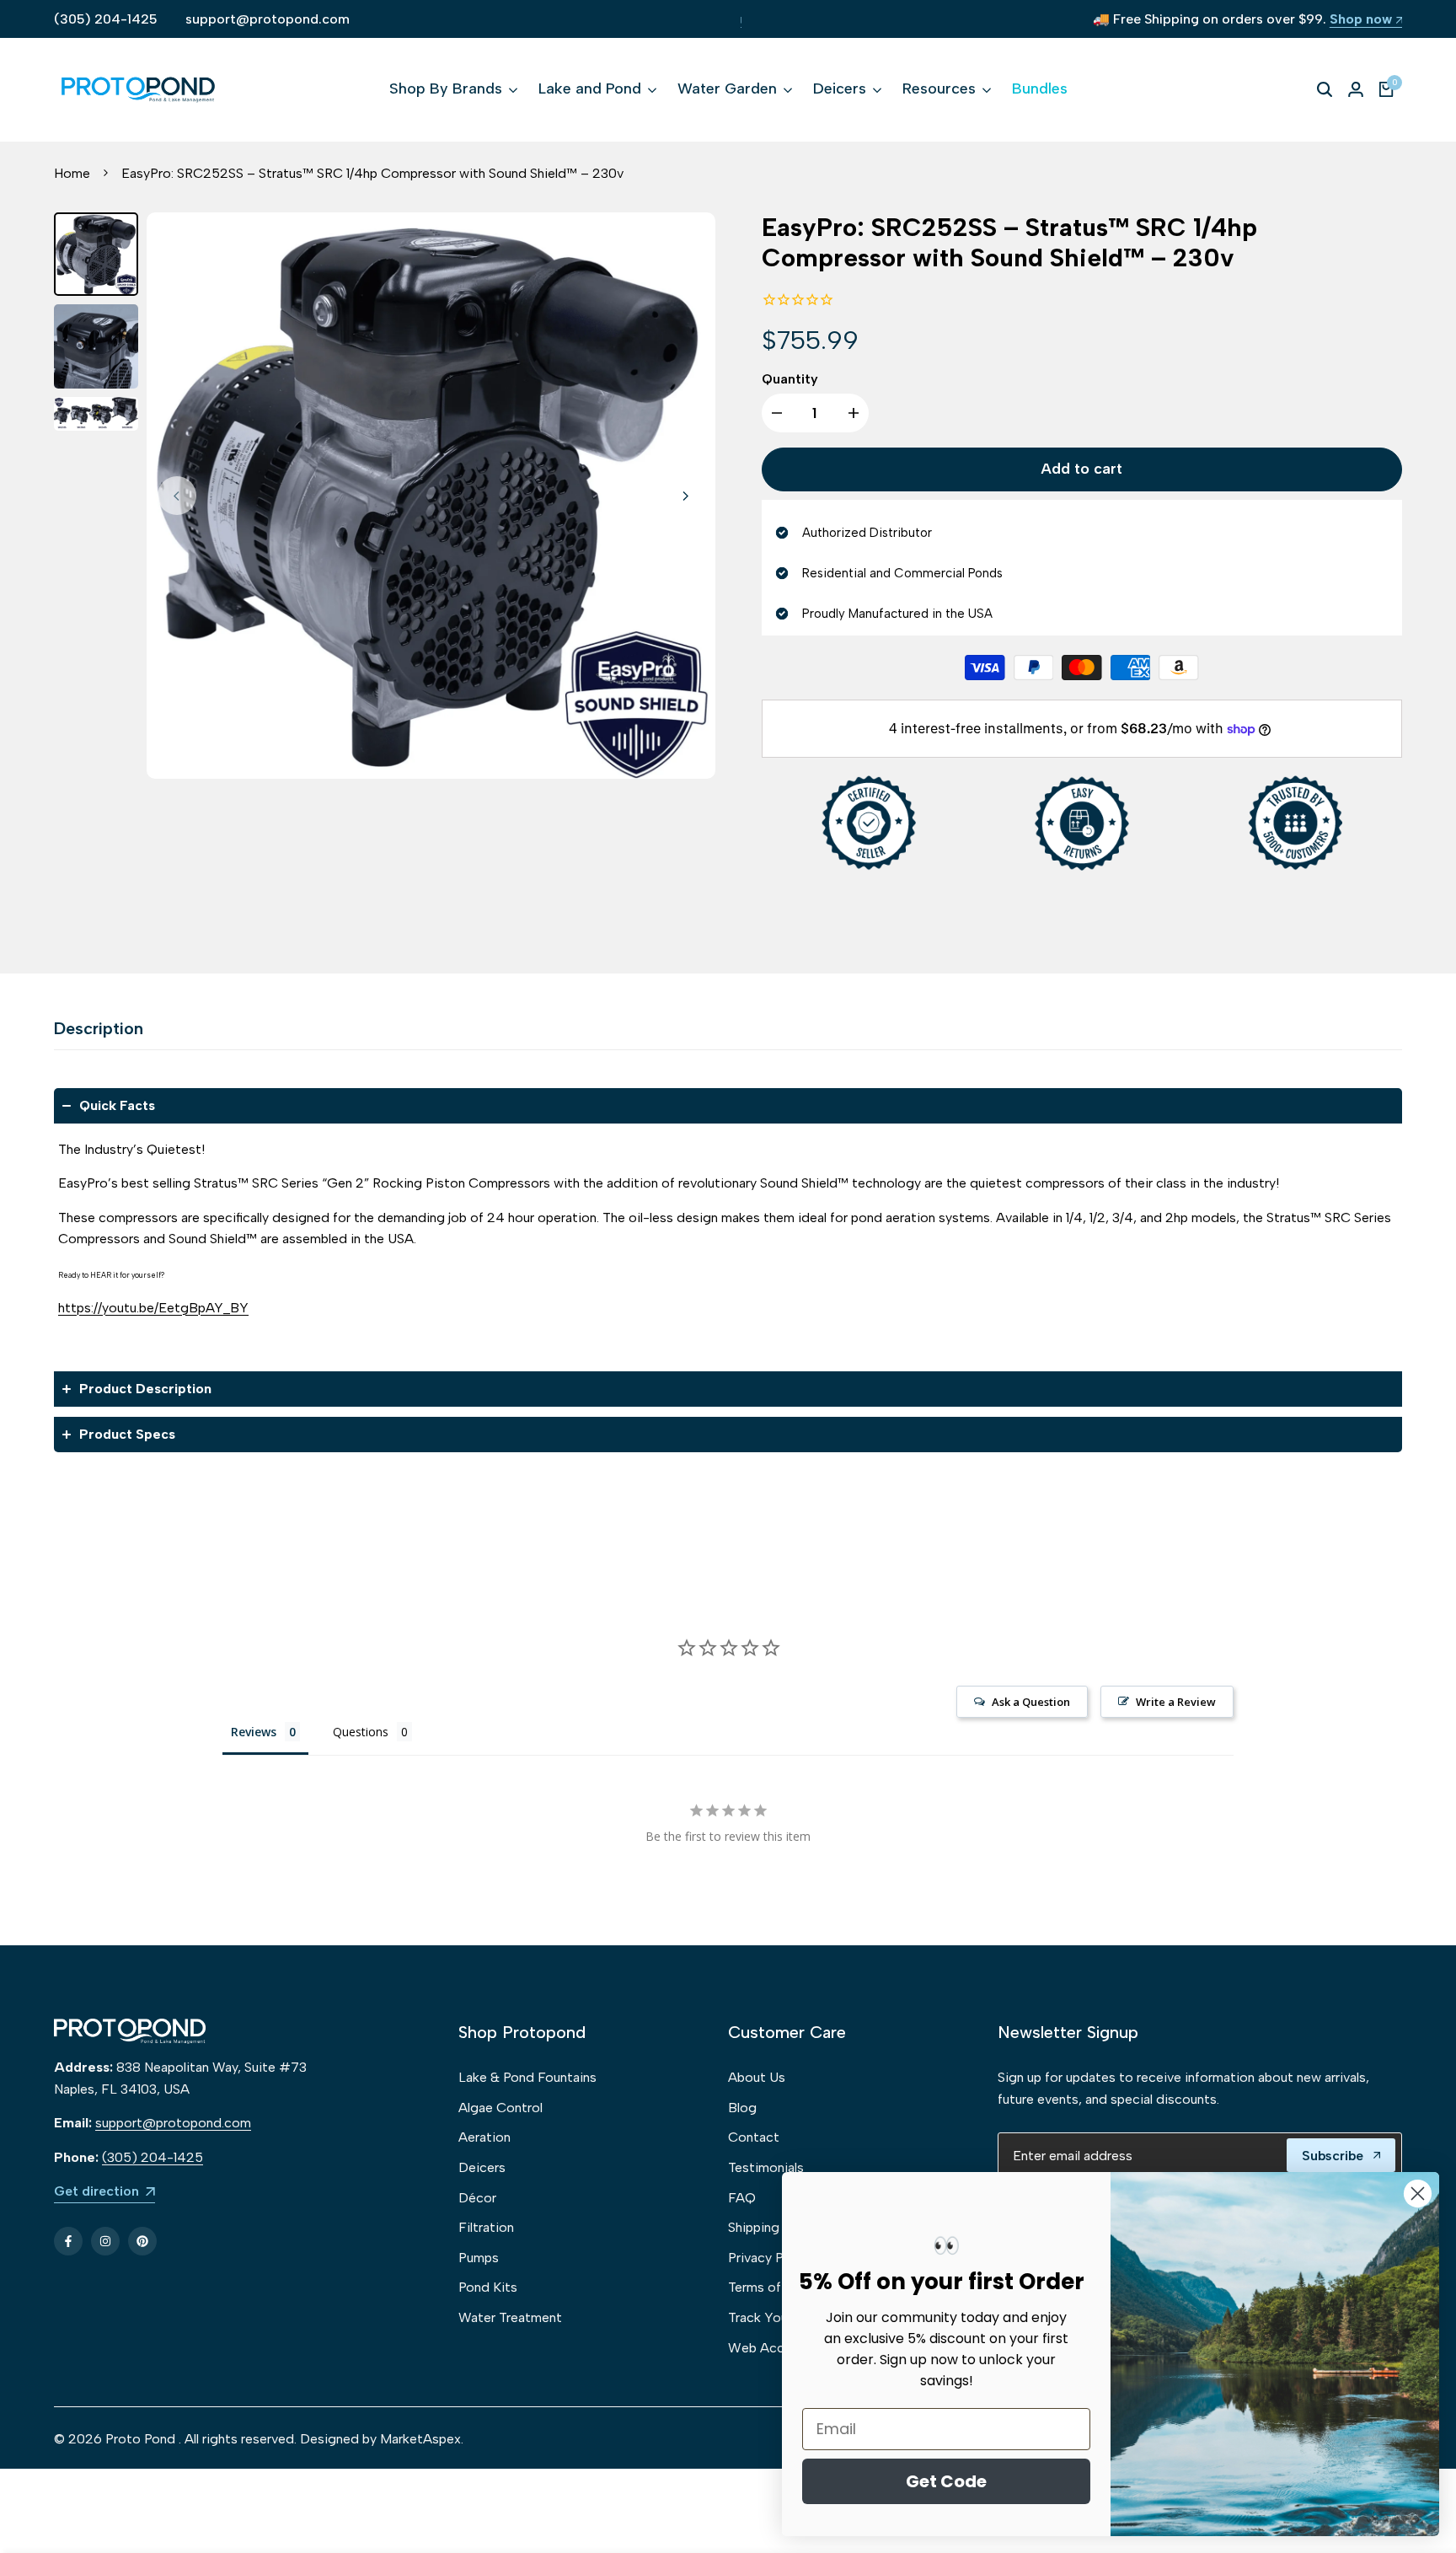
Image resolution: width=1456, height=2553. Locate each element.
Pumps (479, 2258)
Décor (477, 2198)
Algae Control (500, 2108)
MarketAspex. (422, 2439)
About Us (757, 2077)
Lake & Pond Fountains (527, 2077)
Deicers (482, 2167)
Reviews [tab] (254, 1732)
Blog (742, 2108)
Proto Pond (140, 2439)
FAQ (742, 2198)
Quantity (790, 379)
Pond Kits (488, 2287)
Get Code (946, 2481)
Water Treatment (510, 2317)
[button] (728, 1106)
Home (72, 173)
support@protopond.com (268, 19)
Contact (754, 2137)
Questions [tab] (361, 1732)
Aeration (484, 2137)
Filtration (486, 2227)
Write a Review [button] (1176, 1702)
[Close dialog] (1418, 2194)
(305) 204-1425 (106, 19)
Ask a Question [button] (1031, 1702)
